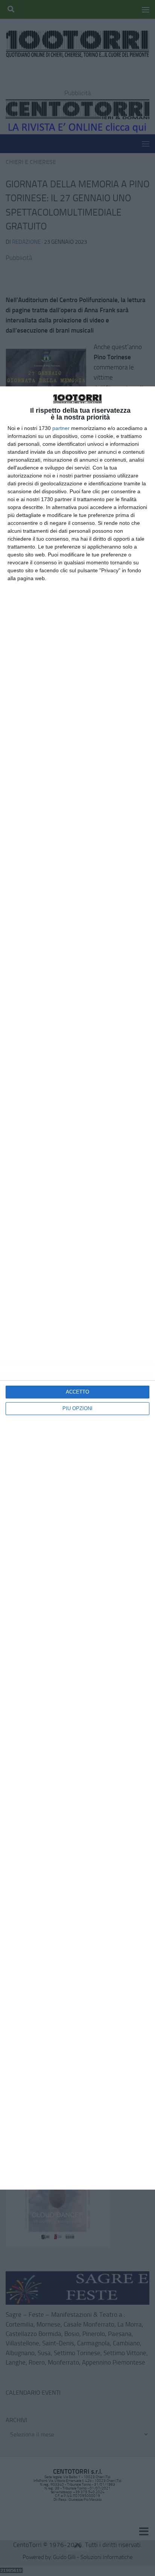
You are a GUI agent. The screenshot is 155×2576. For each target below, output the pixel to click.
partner (61, 428)
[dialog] (77, 1288)
